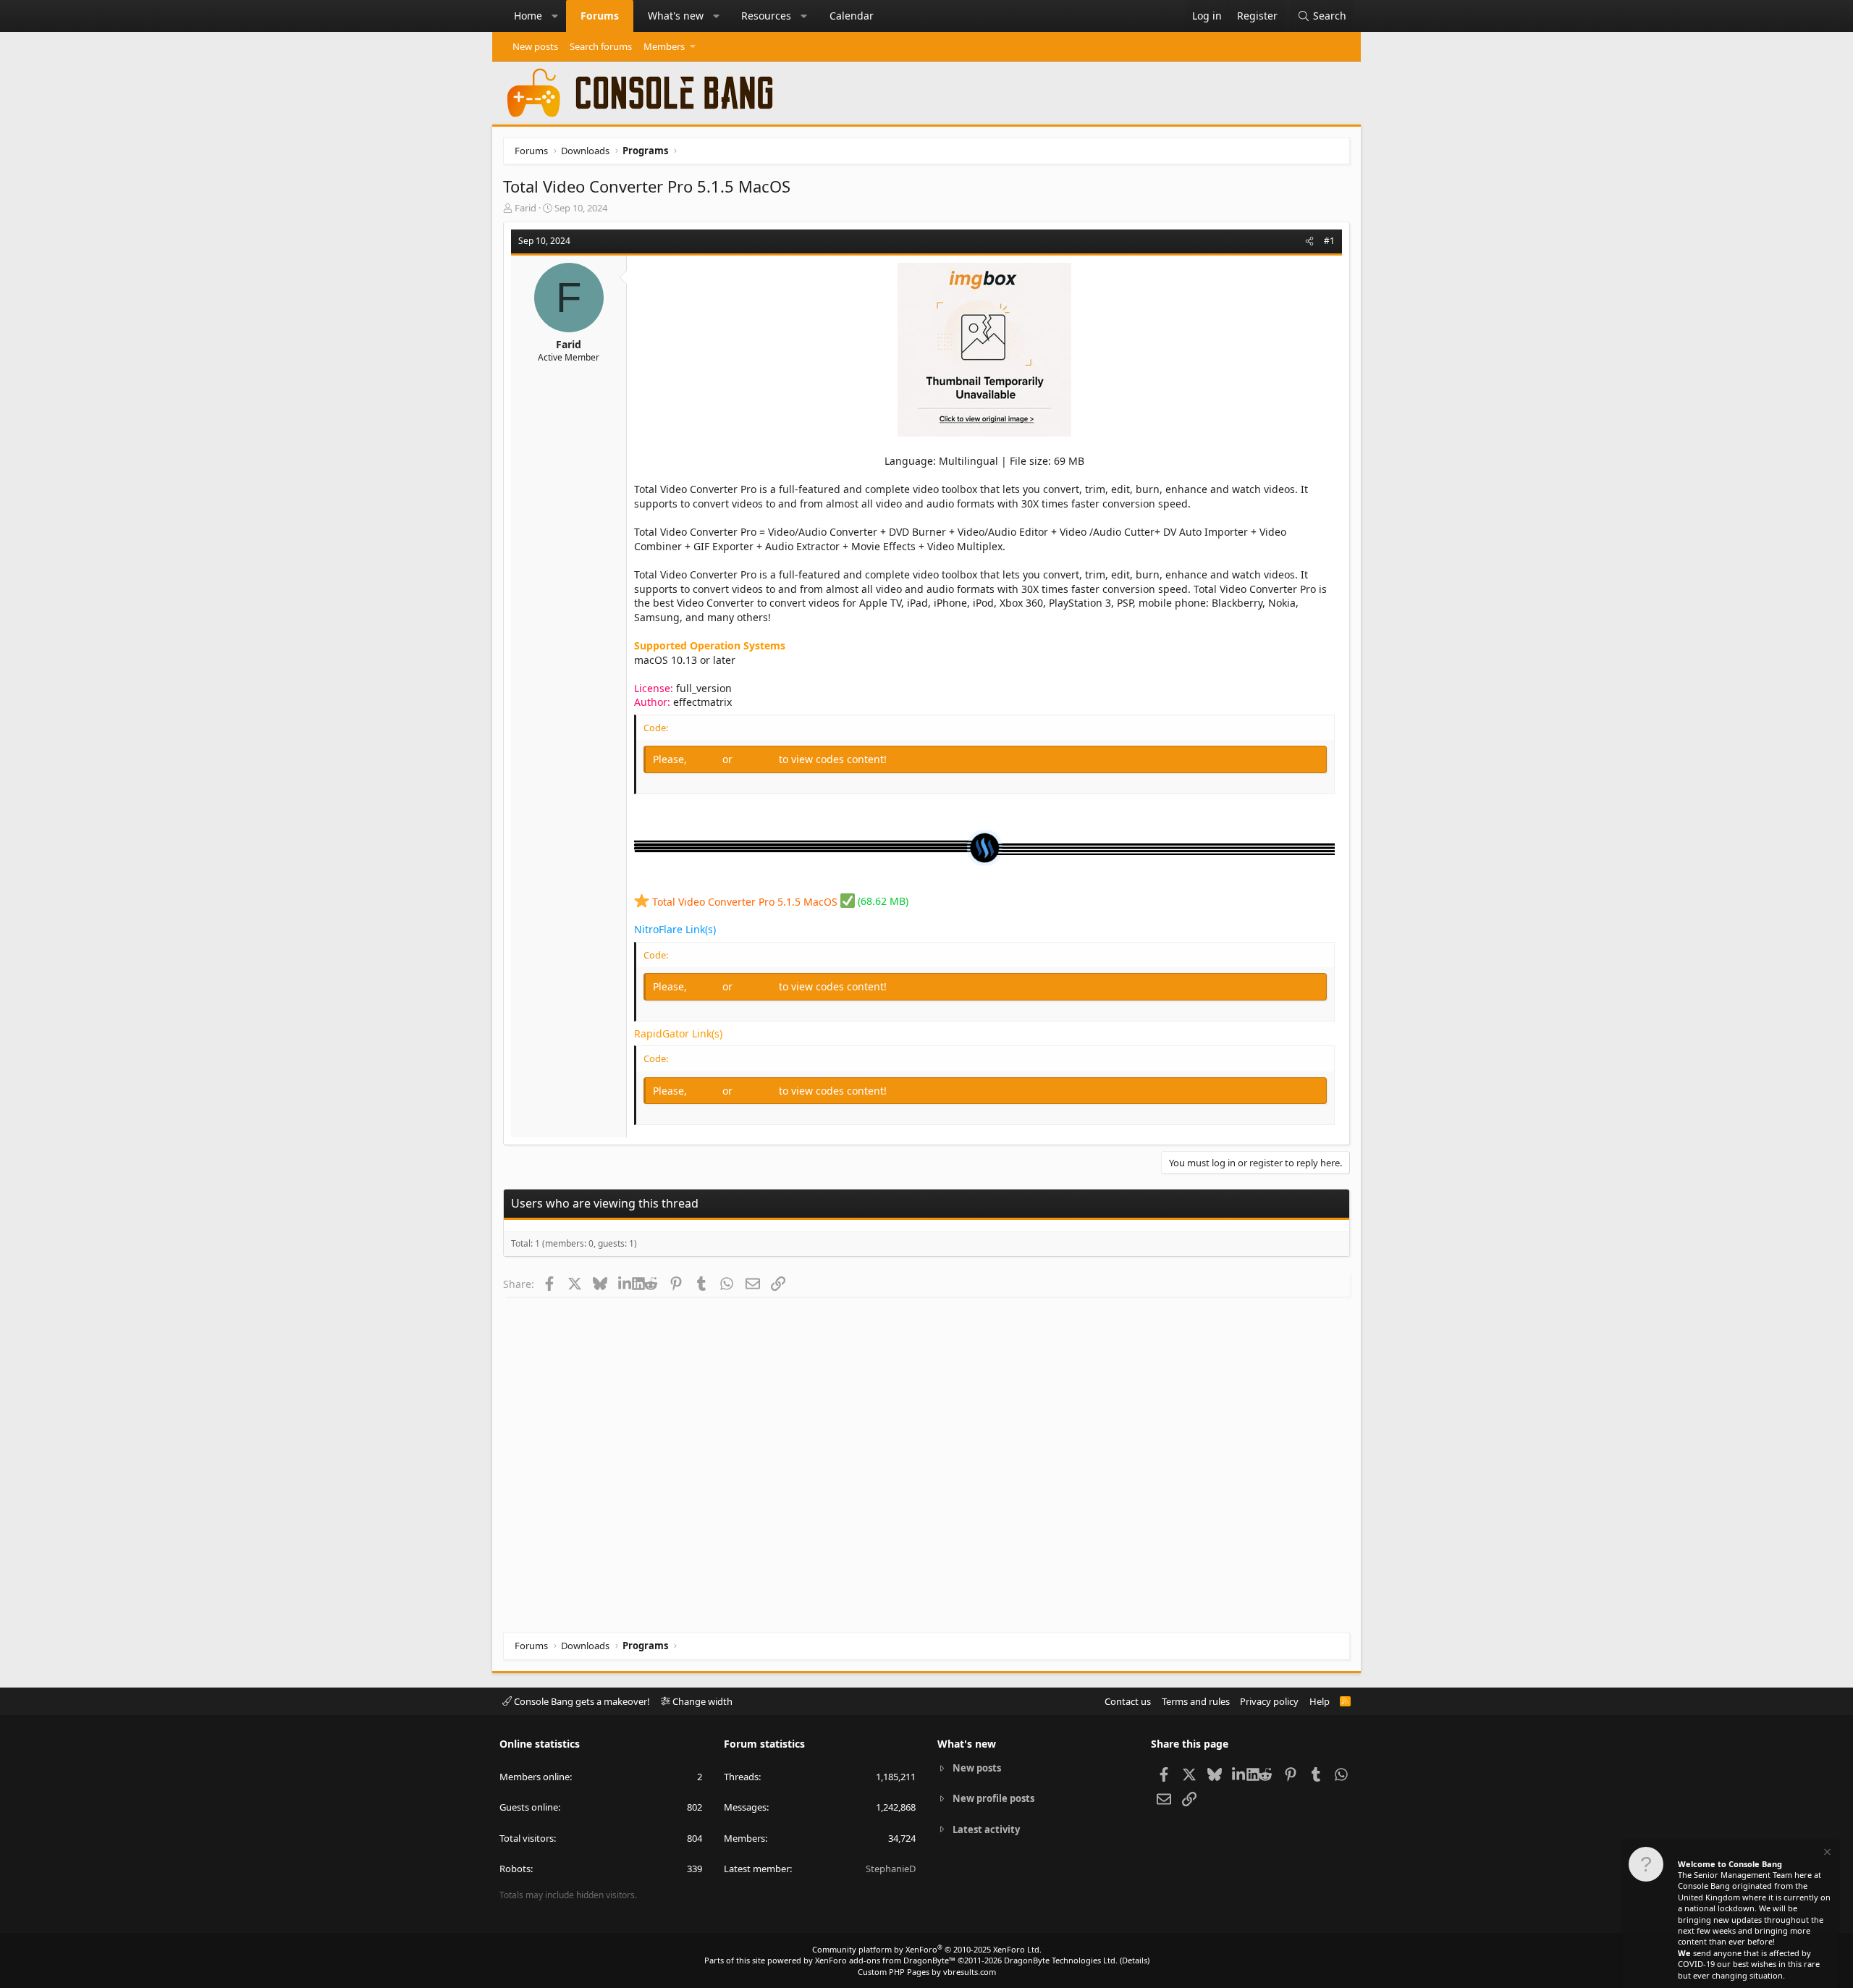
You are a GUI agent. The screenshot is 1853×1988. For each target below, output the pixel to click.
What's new (676, 16)
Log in (706, 759)
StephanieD (891, 1869)
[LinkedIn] (625, 1284)
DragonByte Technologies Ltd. (1061, 1960)
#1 (1329, 241)
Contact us (1128, 1701)
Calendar (852, 16)
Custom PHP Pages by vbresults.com (927, 1972)
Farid (525, 208)
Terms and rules (1196, 1701)
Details (1135, 1960)
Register (757, 759)
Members (664, 46)
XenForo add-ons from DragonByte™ (885, 1960)
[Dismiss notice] (1826, 1854)
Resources (766, 16)
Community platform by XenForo (927, 1949)
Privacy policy (1269, 1701)
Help (1320, 1701)
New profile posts (993, 1798)
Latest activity (986, 1829)
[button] (555, 16)
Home (528, 16)
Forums (600, 16)
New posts (535, 46)
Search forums (601, 46)
